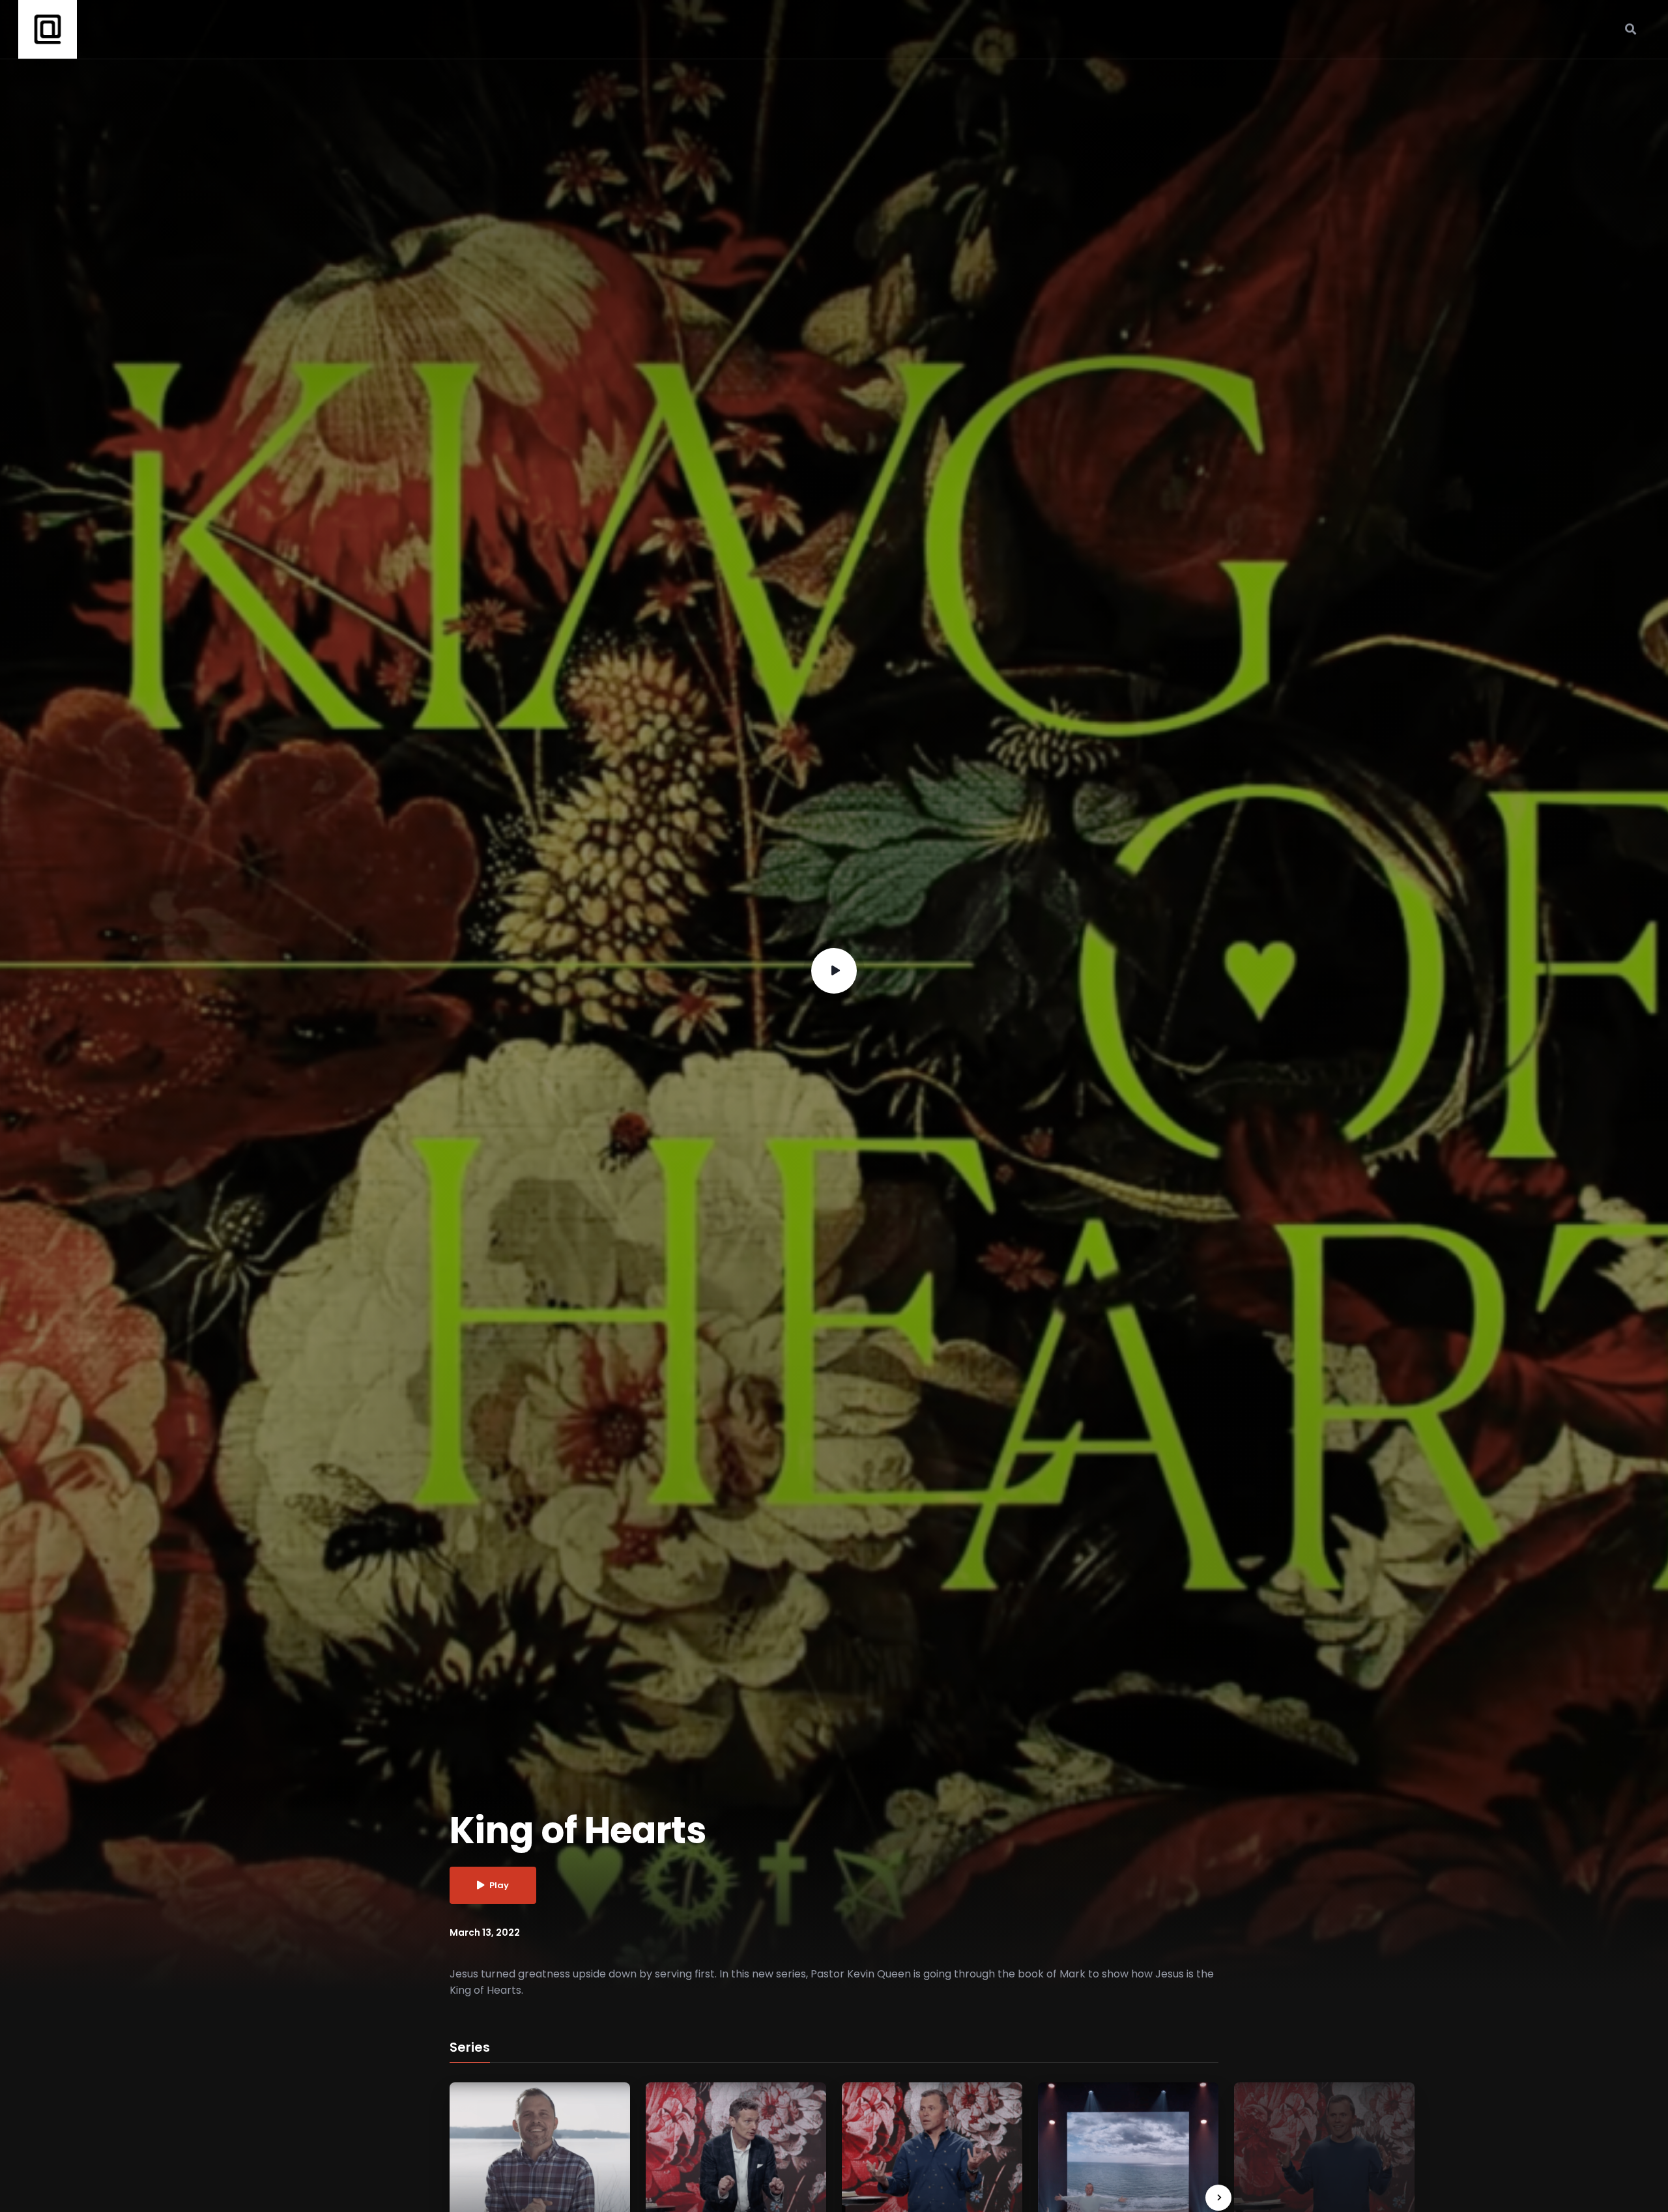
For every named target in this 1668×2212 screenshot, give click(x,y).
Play (499, 1885)
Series (470, 2048)
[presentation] (1218, 2198)
